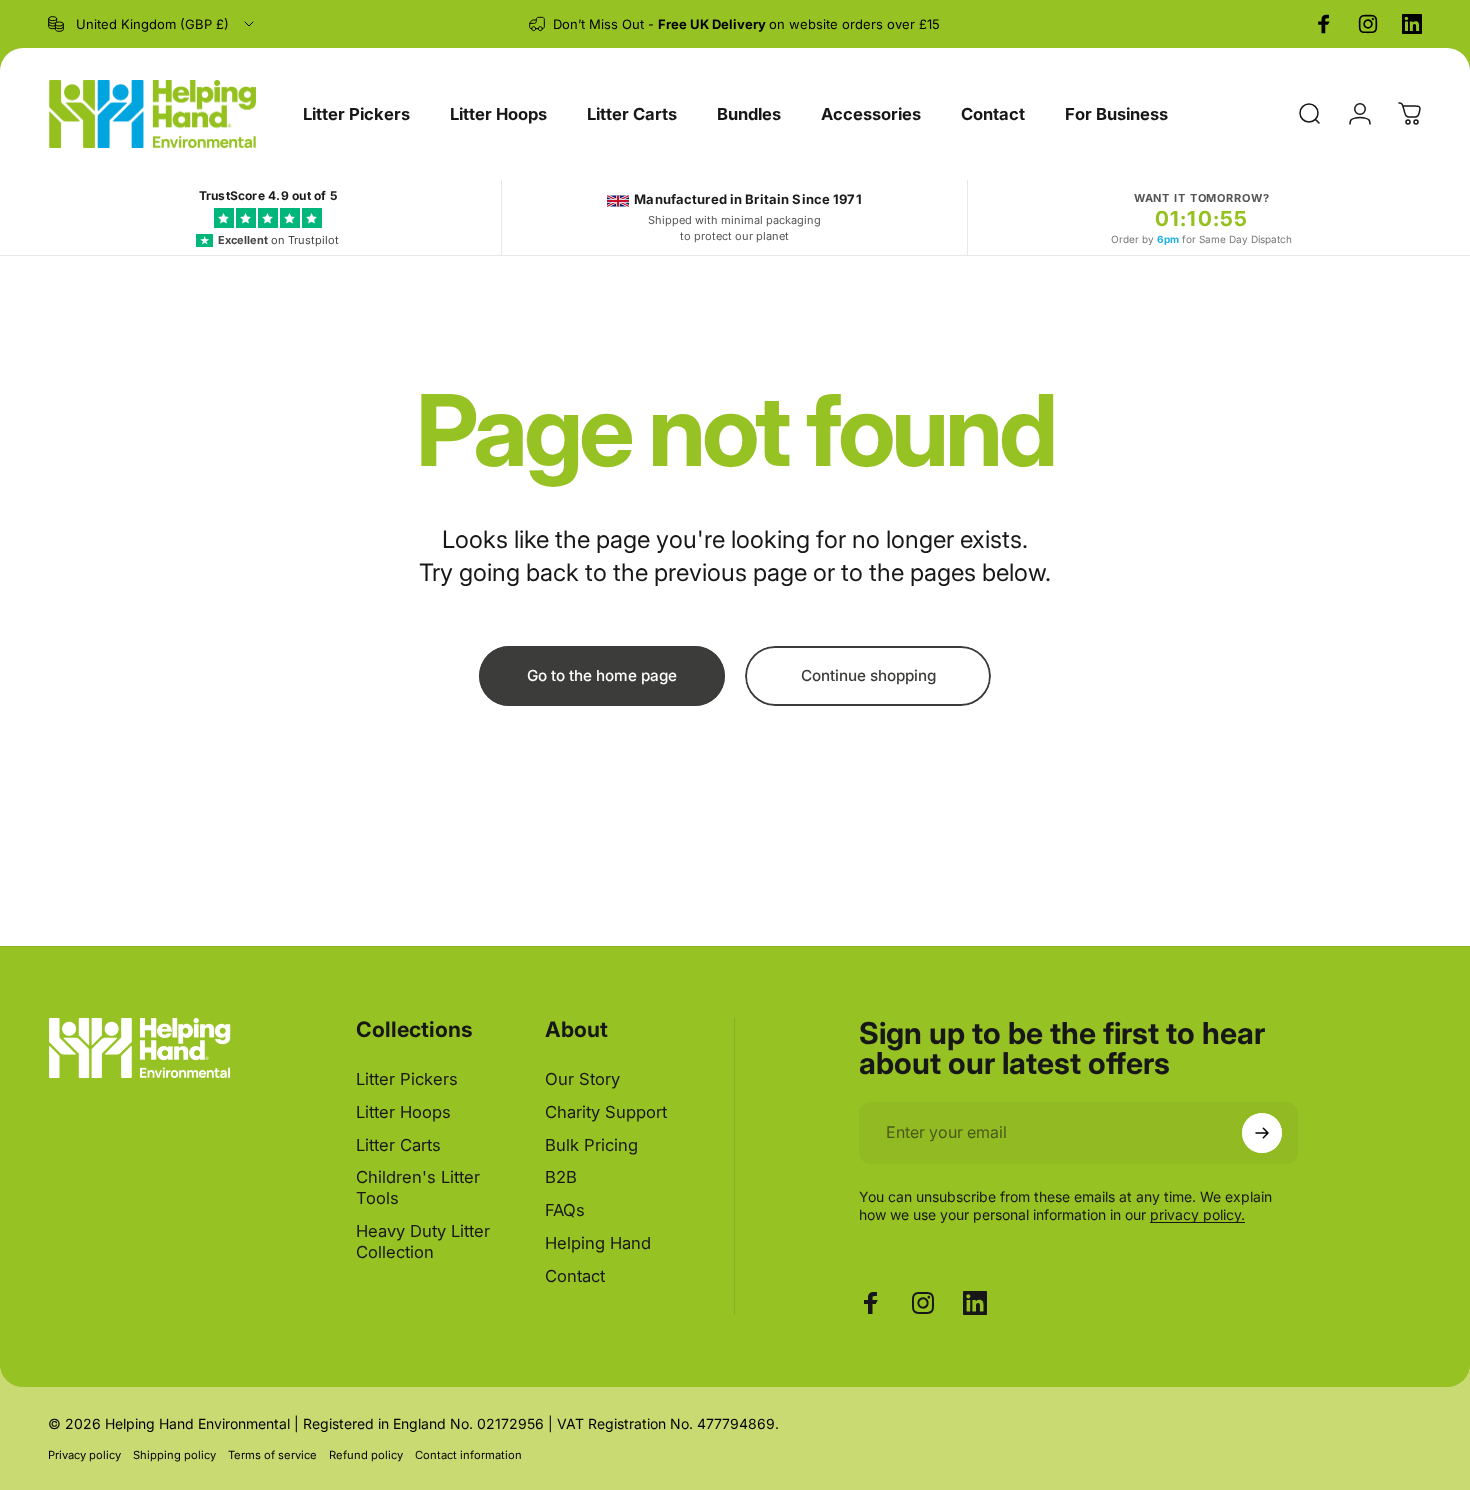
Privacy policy (84, 1455)
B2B (561, 1178)
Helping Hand (598, 1243)
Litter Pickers (407, 1079)
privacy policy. (1197, 1214)
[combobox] (152, 24)
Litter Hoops (403, 1112)
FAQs (565, 1210)
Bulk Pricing (591, 1145)
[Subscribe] (1262, 1133)
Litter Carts (398, 1145)
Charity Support (606, 1112)
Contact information (468, 1455)
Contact (575, 1276)
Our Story (582, 1079)
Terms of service (272, 1455)
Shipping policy (174, 1455)
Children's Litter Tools (418, 1188)
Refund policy (366, 1455)
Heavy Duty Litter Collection (423, 1241)
